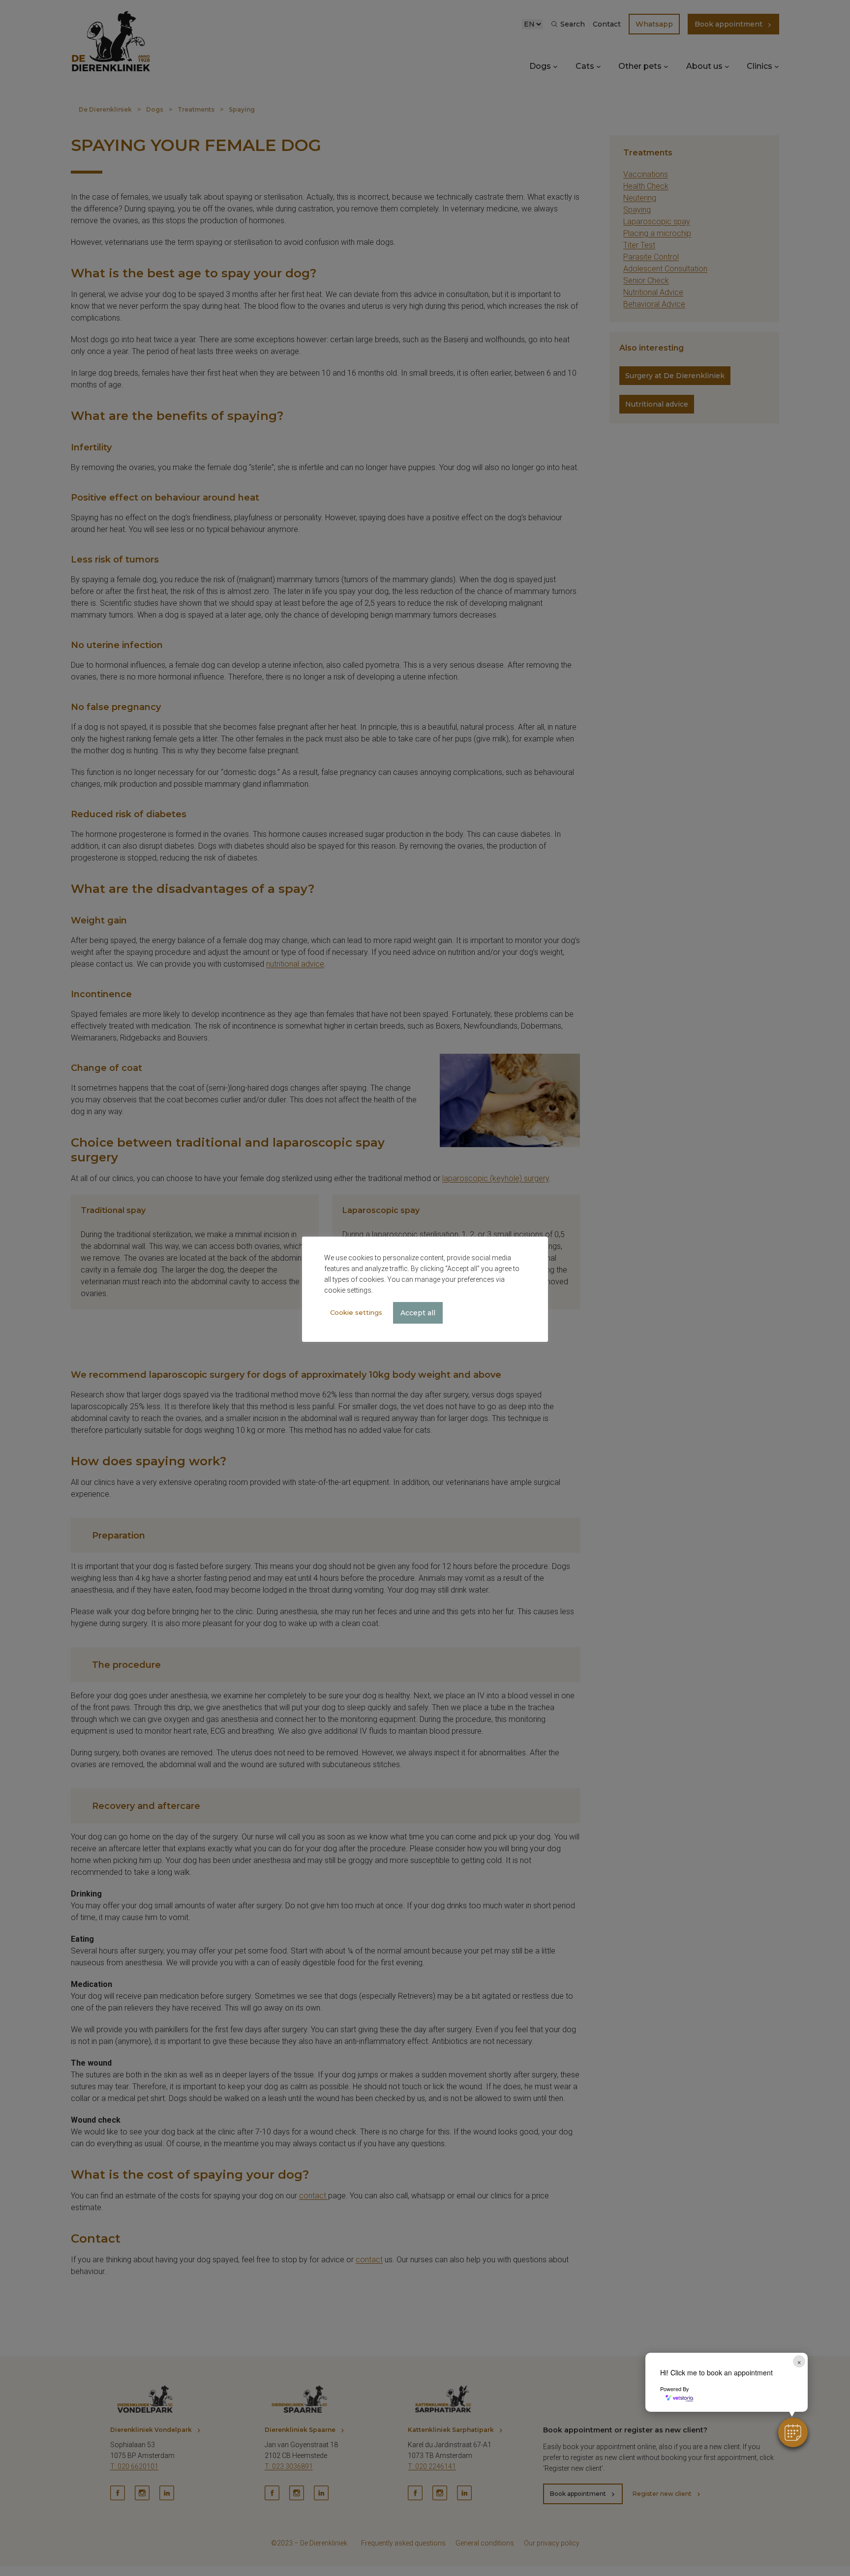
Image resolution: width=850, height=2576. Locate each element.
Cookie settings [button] (356, 1312)
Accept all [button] (418, 1313)
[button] (793, 2432)
